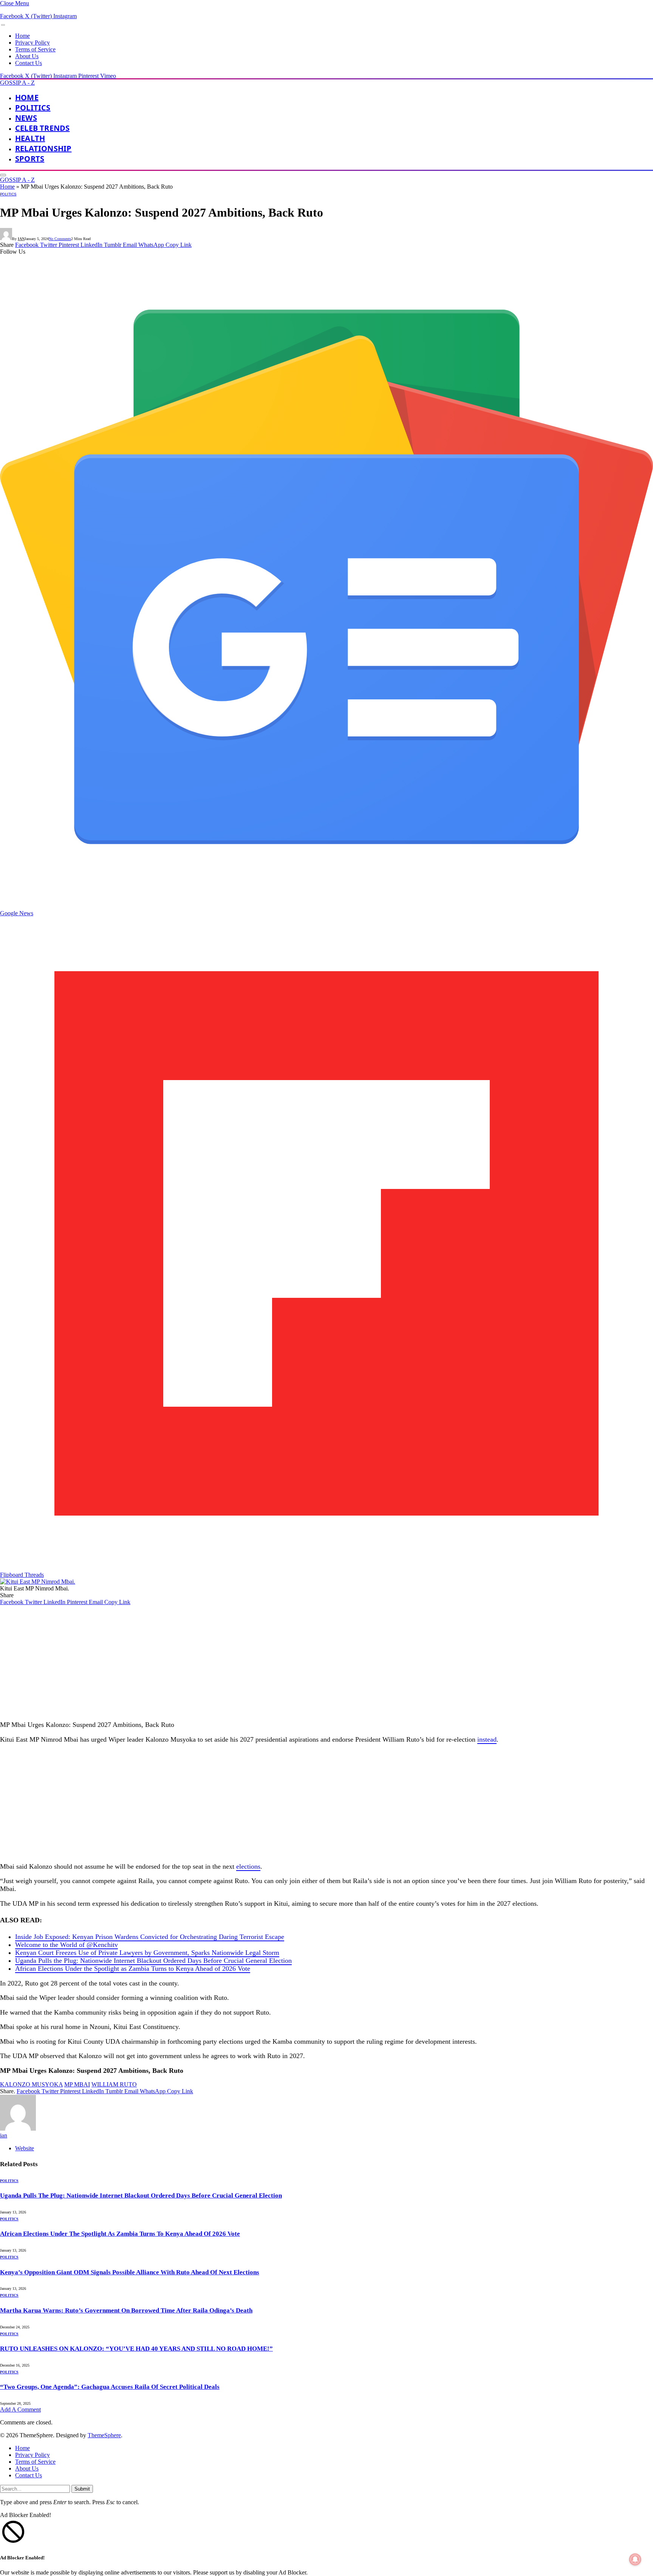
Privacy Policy (32, 43)
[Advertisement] (227, 1662)
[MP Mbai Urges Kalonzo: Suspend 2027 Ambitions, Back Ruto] (38, 1582)
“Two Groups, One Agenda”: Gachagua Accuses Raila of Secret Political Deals (110, 2387)
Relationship (43, 148)
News (26, 118)
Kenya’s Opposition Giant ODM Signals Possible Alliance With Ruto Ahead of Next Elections (130, 2272)
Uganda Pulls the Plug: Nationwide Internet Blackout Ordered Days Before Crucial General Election (153, 1961)
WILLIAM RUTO (114, 2084)
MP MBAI (77, 2084)
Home (22, 36)
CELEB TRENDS (42, 128)
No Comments (60, 239)
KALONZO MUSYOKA (31, 2084)
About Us (27, 56)
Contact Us (29, 63)
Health (30, 138)
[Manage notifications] (635, 2559)
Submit (82, 2489)
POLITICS (33, 108)
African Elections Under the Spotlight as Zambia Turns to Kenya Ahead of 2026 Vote (133, 1968)
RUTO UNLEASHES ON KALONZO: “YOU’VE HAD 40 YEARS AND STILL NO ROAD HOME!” (136, 2349)
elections (248, 1866)
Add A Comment (20, 2409)
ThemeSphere (104, 2435)
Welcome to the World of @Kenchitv (67, 1945)
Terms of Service (35, 49)
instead (487, 1739)
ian (21, 239)
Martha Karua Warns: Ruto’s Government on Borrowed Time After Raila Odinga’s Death (126, 2310)
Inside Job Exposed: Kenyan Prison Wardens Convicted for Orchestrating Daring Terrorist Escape (150, 1937)
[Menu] (3, 25)
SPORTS (30, 159)
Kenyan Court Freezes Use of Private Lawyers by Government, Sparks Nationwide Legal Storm (147, 1953)
